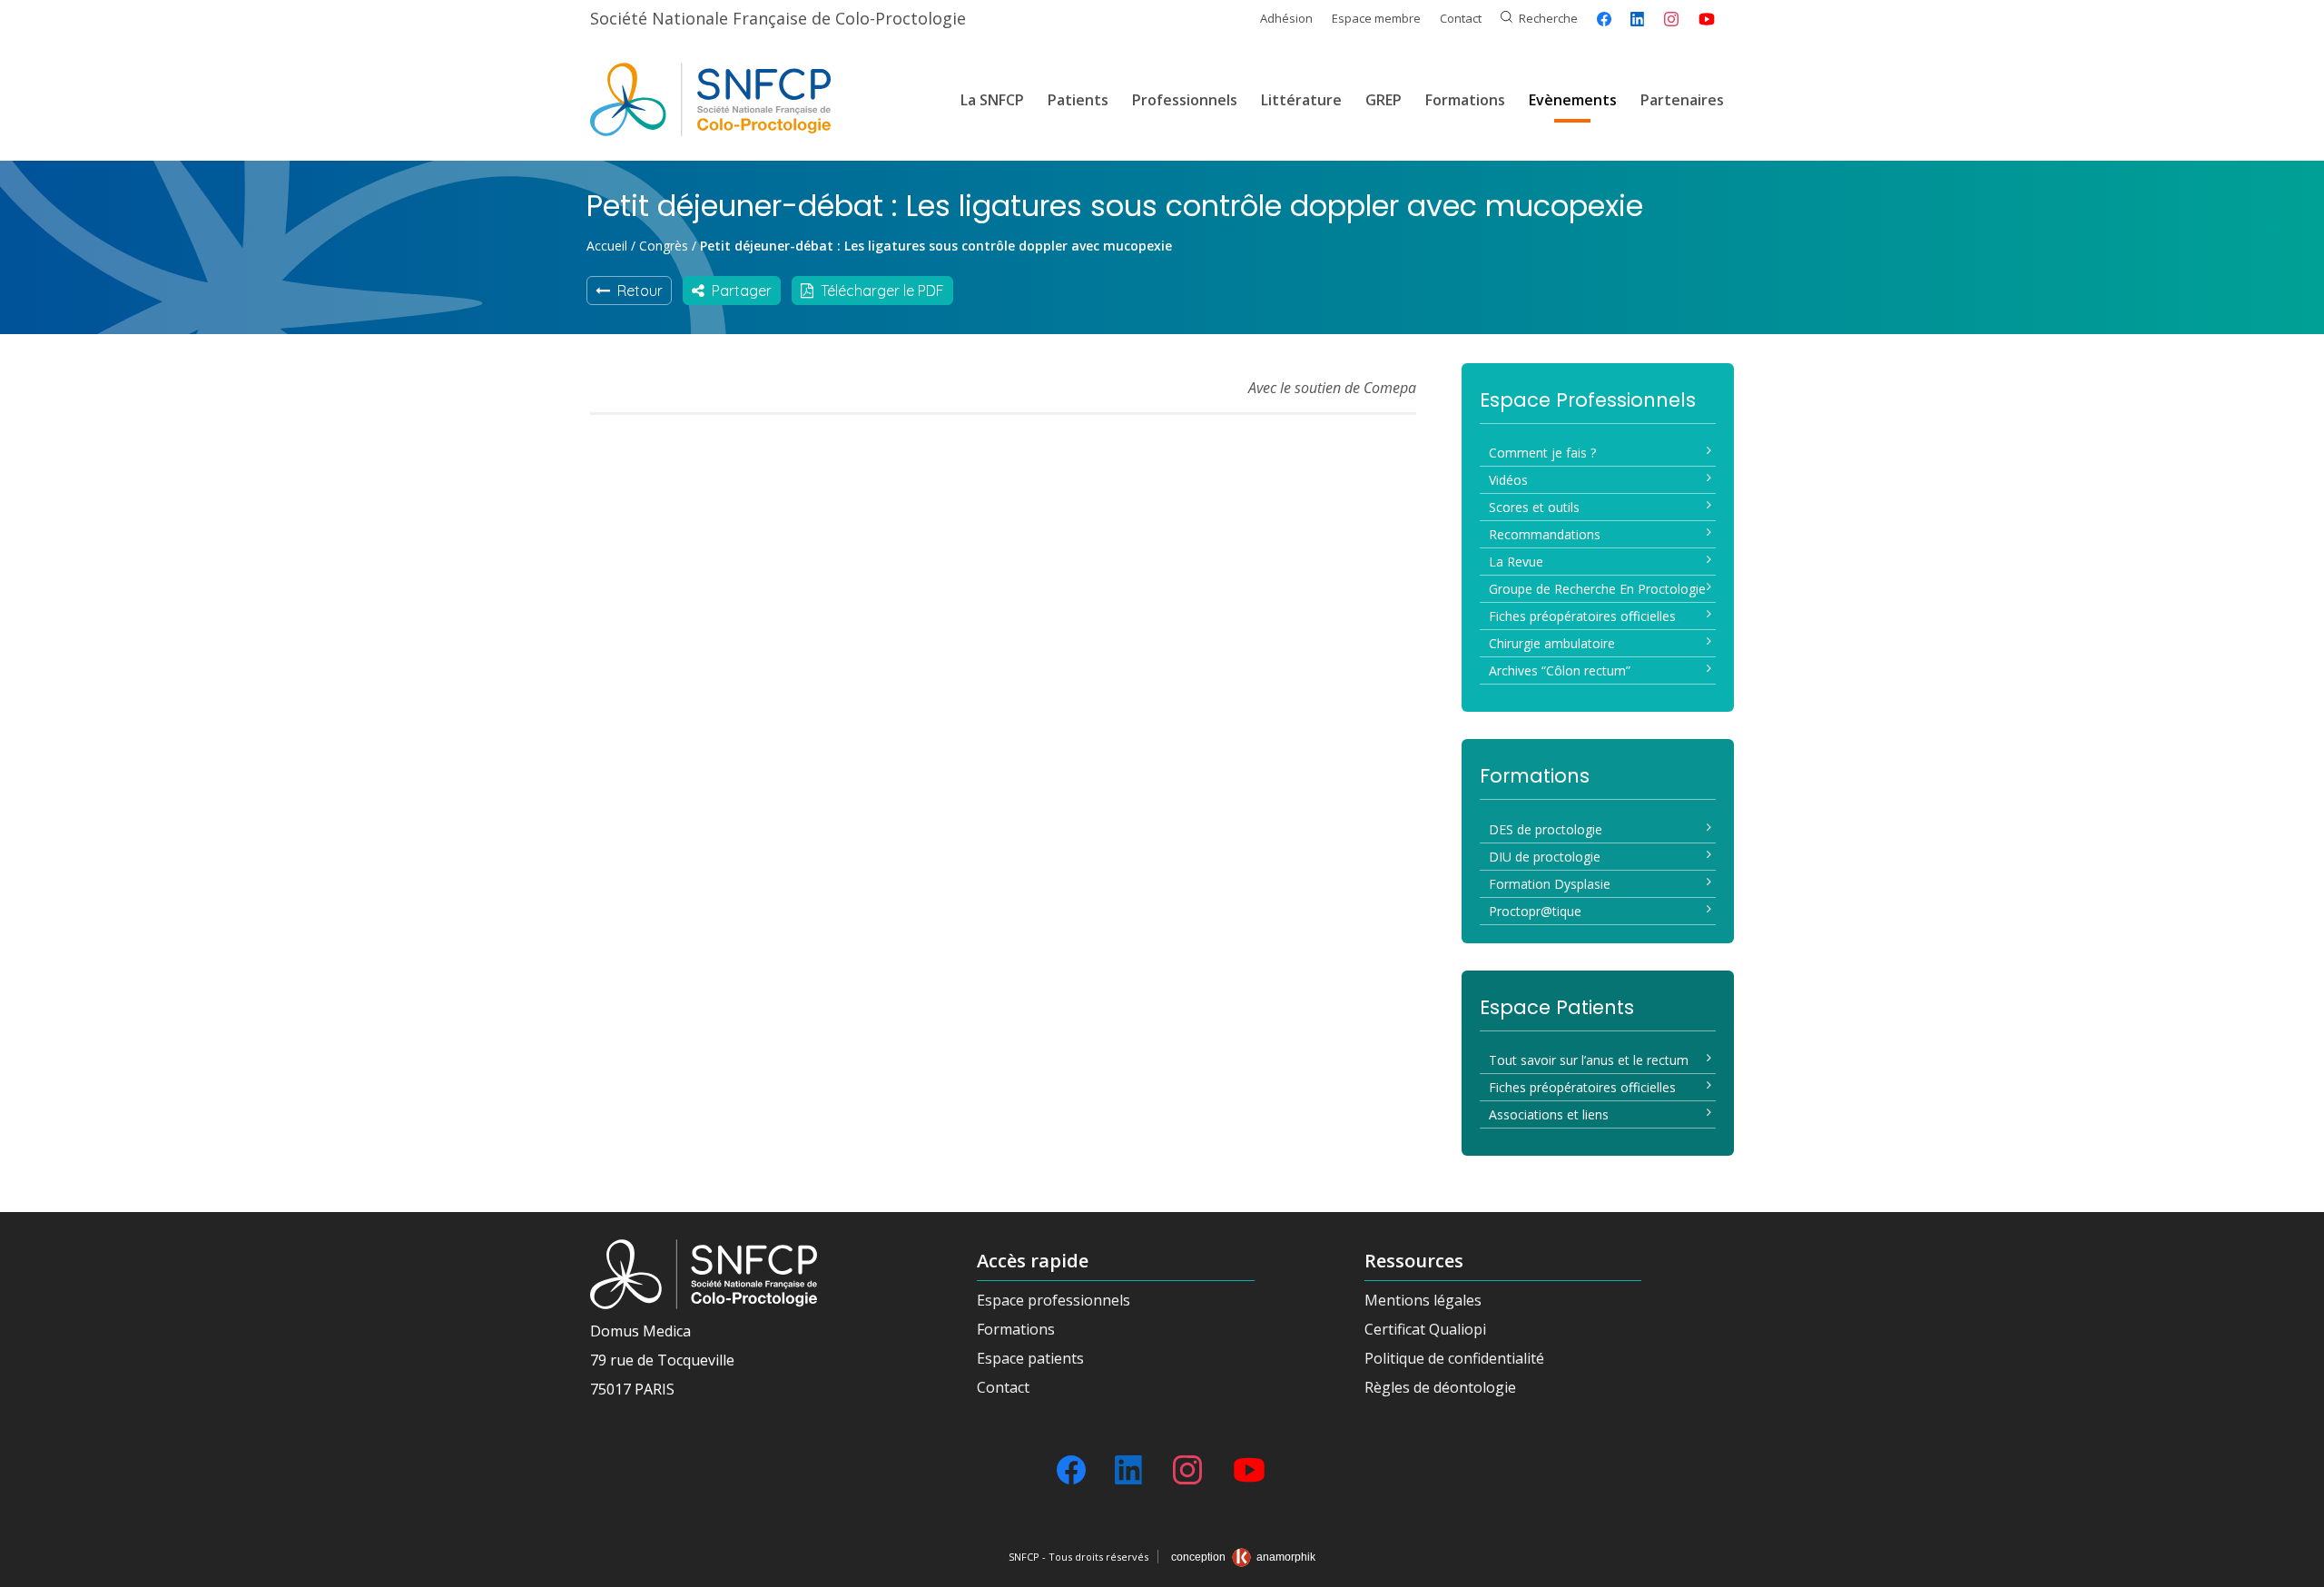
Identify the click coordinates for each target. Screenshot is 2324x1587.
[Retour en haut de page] (2292, 1567)
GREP (1384, 100)
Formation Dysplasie (1550, 884)
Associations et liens (1549, 1114)
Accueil (607, 246)
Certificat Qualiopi (1425, 1329)
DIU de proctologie (1545, 857)
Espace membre (1376, 18)
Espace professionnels (1054, 1300)
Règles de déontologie (1440, 1387)
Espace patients (1030, 1358)
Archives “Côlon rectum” (1560, 670)
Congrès (664, 246)
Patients (1078, 100)
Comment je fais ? (1542, 453)
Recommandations (1545, 534)
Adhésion (1286, 18)
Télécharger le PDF (879, 291)
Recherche (1548, 18)
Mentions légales (1423, 1300)
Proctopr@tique (1535, 911)
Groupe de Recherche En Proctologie (1597, 589)
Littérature (1301, 100)
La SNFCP (992, 100)
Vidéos (1508, 480)
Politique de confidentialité (1454, 1358)
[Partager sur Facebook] (1604, 19)
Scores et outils (1534, 507)
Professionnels (1185, 100)
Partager (738, 291)
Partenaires (1682, 100)
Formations (1465, 100)
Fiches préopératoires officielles (1582, 616)
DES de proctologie (1546, 829)
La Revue (1516, 562)
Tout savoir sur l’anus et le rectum (1589, 1060)
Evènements (1573, 100)
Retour (636, 291)
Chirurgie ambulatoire (1552, 643)
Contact (1461, 18)
